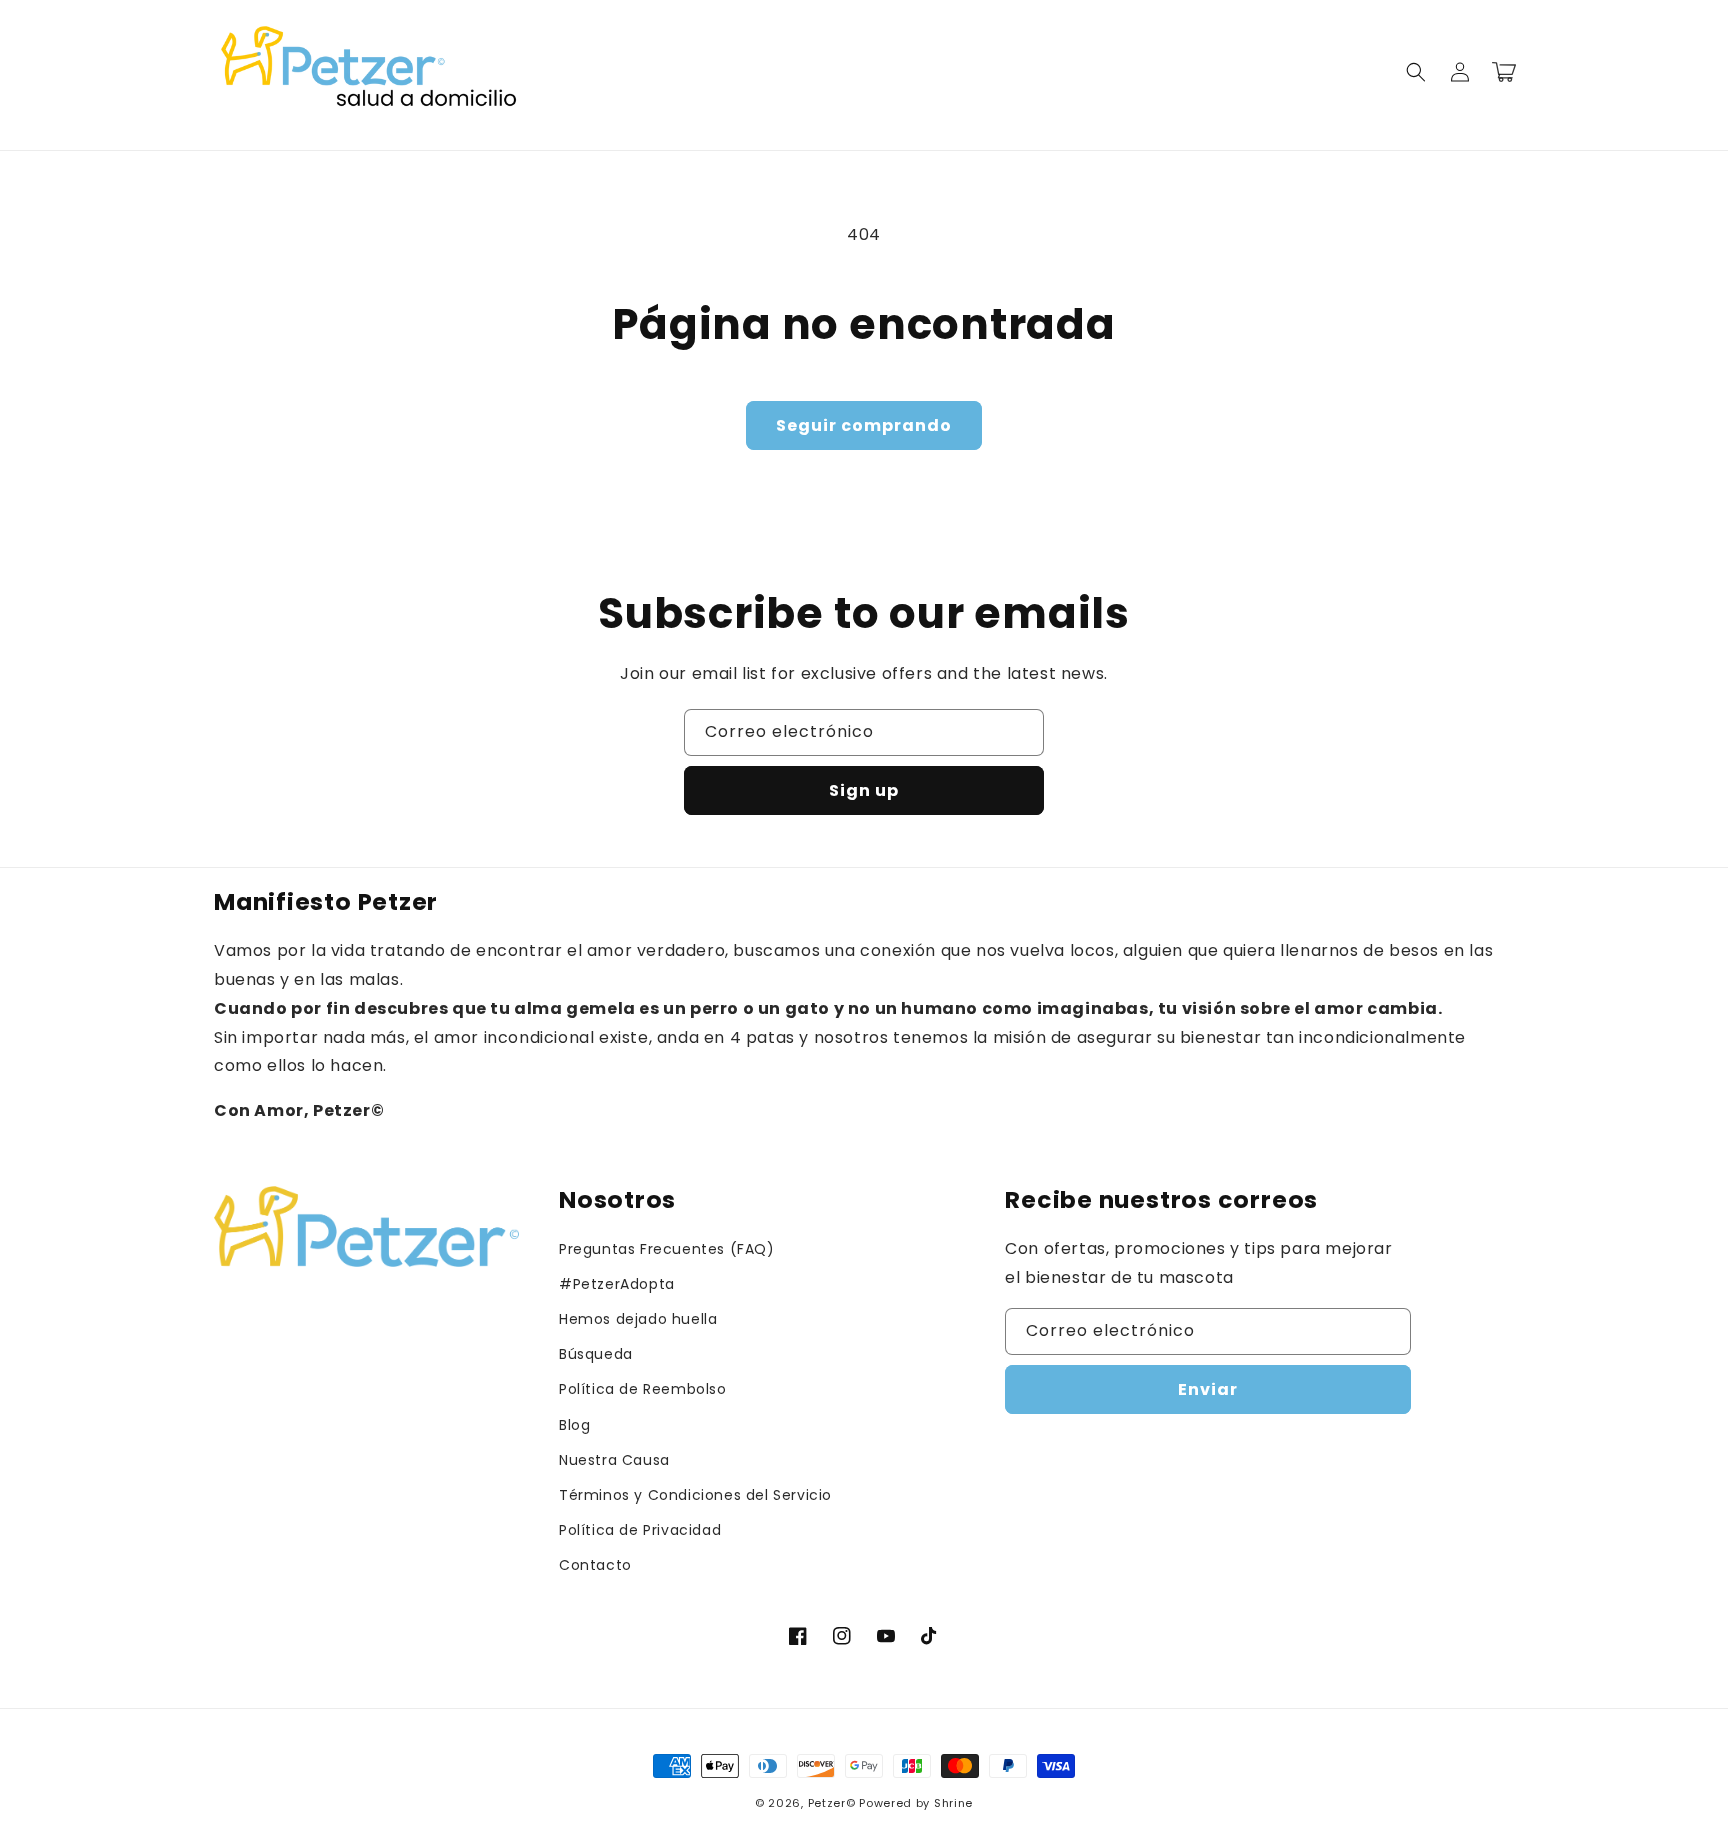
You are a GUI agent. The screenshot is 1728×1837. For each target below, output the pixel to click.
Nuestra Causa (614, 1460)
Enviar (1208, 1389)
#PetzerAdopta (617, 1284)
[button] (1416, 72)
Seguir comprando (864, 425)
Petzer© (832, 1803)
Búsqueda (596, 1354)
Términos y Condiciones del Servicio (695, 1495)
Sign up (864, 790)
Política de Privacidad (640, 1530)
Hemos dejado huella (638, 1319)
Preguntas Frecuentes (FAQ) (667, 1249)
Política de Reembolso (643, 1389)
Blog (574, 1425)
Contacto (595, 1565)
